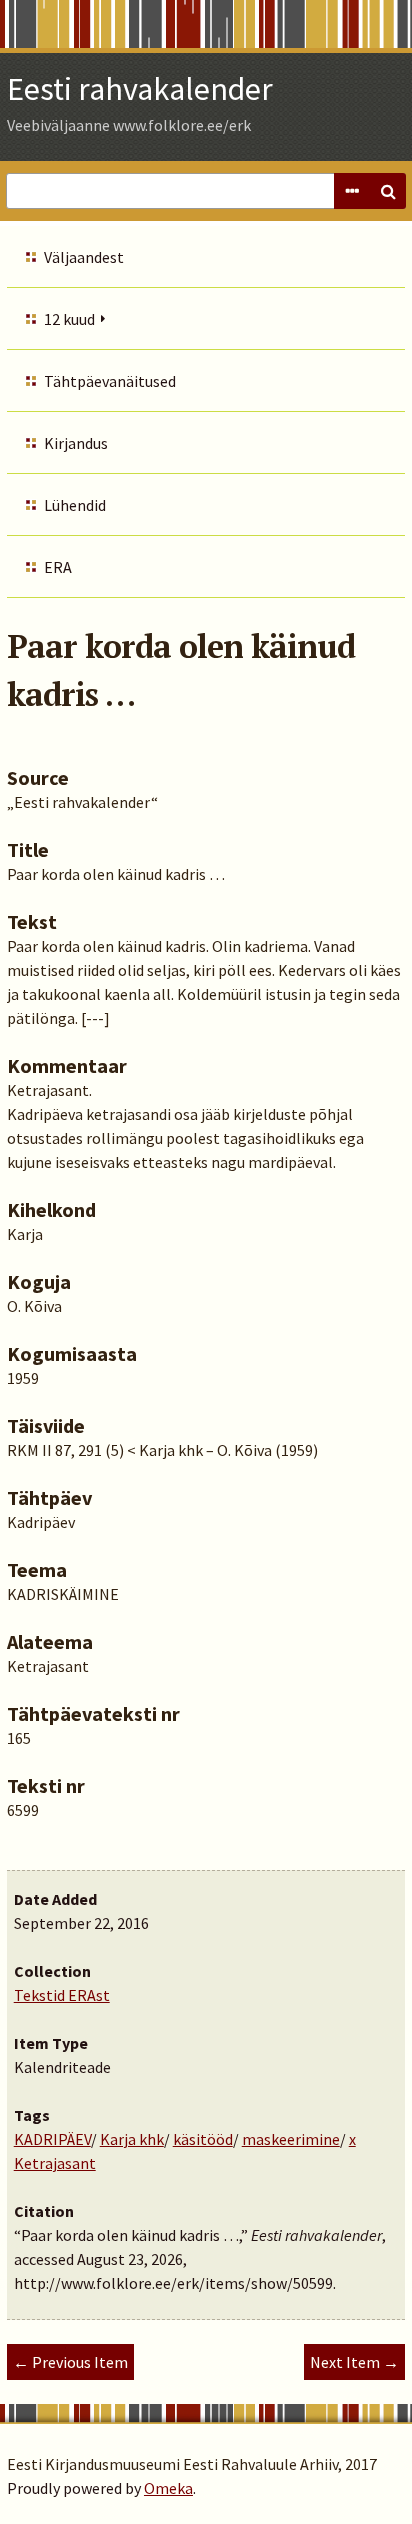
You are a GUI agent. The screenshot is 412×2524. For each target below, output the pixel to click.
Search (388, 191)
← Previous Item (70, 2362)
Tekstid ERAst (62, 1995)
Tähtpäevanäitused (110, 381)
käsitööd (203, 2139)
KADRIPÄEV (52, 2139)
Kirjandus (76, 443)
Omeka (168, 2488)
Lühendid (75, 505)
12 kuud (69, 319)
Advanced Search (352, 191)
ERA (58, 567)
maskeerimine (291, 2139)
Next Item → (354, 2362)
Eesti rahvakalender (140, 89)
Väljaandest (84, 257)
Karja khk (132, 2139)
